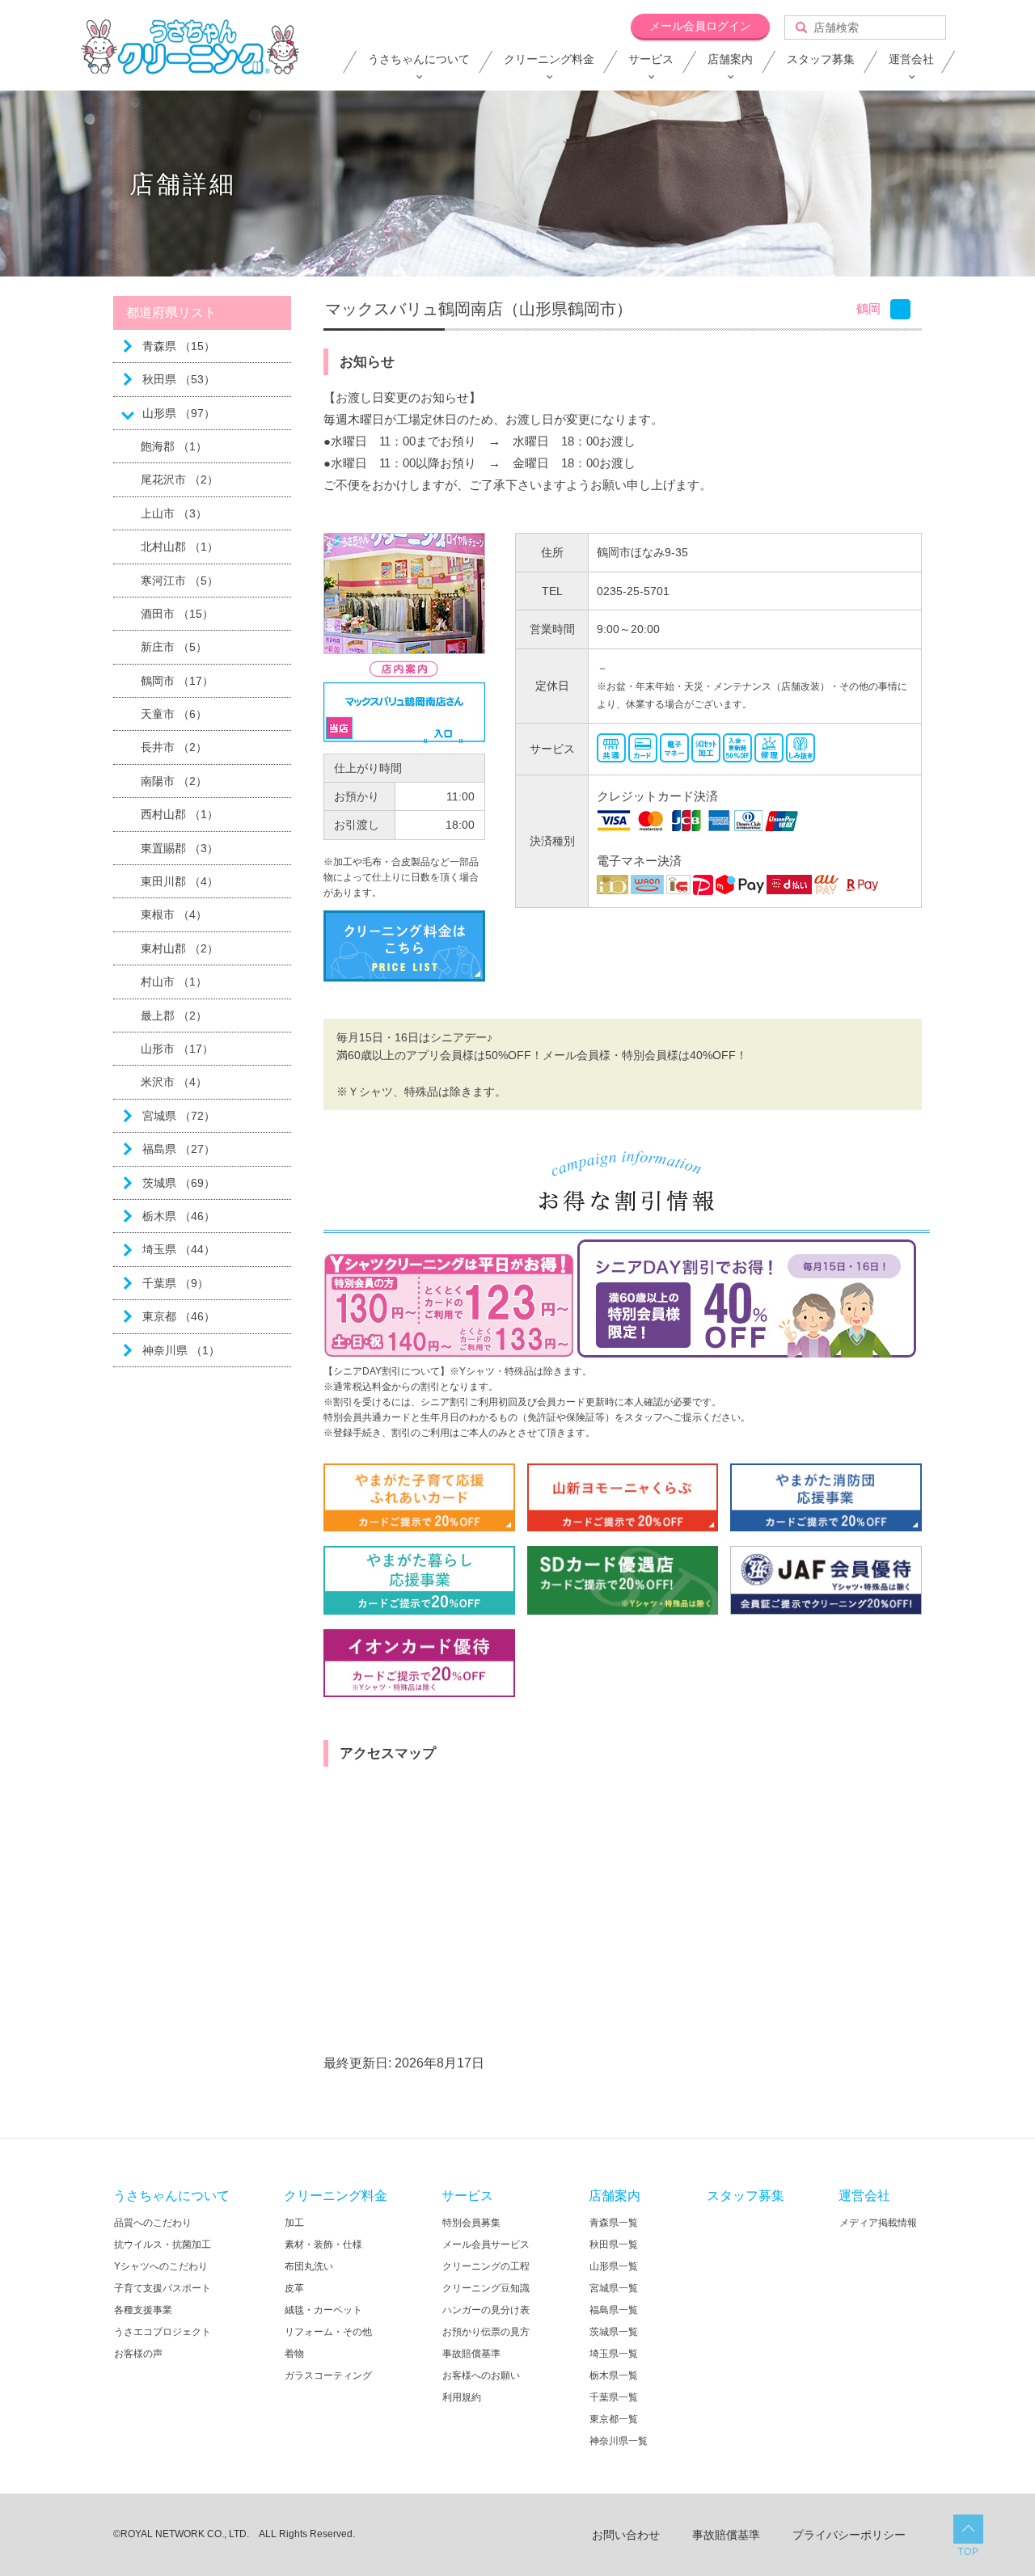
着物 (294, 2354)
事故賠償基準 (471, 2354)
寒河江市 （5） (180, 581)
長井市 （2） (174, 747)
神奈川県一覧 (619, 2441)
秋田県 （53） (179, 379)
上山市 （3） (174, 513)
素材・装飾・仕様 (323, 2244)
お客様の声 (138, 2354)
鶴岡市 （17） (177, 681)
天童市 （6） (174, 714)
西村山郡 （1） (180, 814)
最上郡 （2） (174, 1016)
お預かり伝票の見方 (486, 2332)
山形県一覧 (614, 2266)
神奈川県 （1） (181, 1350)
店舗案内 (730, 59)
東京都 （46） (179, 1316)
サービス (651, 59)
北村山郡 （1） (180, 547)
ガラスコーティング (328, 2375)
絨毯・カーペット (323, 2310)
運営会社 (911, 59)
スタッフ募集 (821, 59)
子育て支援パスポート (163, 2288)
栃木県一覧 (614, 2375)
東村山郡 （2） (180, 948)
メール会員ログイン (700, 26)
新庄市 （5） (174, 647)
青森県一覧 (614, 2223)
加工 (294, 2223)
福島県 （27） (179, 1149)
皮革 (294, 2288)
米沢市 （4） (174, 1082)
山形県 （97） (179, 413)
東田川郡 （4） (180, 881)
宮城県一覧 (614, 2288)
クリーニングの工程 (486, 2266)
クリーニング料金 (549, 59)
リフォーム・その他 (328, 2332)
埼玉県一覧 (614, 2354)
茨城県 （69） (179, 1183)
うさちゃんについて (419, 59)
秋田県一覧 (614, 2244)
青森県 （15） (179, 346)
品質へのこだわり (153, 2223)
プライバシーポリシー (849, 2535)
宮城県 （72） (179, 1116)
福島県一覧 (614, 2310)
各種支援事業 (143, 2310)
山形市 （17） (177, 1049)
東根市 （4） (174, 914)
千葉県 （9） (175, 1283)
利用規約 (462, 2397)
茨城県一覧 (614, 2332)
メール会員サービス (486, 2244)
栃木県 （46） (179, 1216)
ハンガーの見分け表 (486, 2310)
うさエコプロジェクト (163, 2332)
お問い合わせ (626, 2535)
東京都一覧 (614, 2419)
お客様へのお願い (481, 2375)
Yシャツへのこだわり (161, 2266)
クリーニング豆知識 (486, 2288)
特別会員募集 (471, 2223)
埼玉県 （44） (179, 1249)
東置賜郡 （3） (180, 848)
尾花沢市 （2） (180, 479)
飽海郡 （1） (174, 446)
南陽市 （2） (174, 781)
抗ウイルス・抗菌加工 (163, 2244)
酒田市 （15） (177, 614)
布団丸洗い (309, 2266)
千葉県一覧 (614, 2397)
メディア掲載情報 (878, 2223)
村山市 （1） (174, 982)
